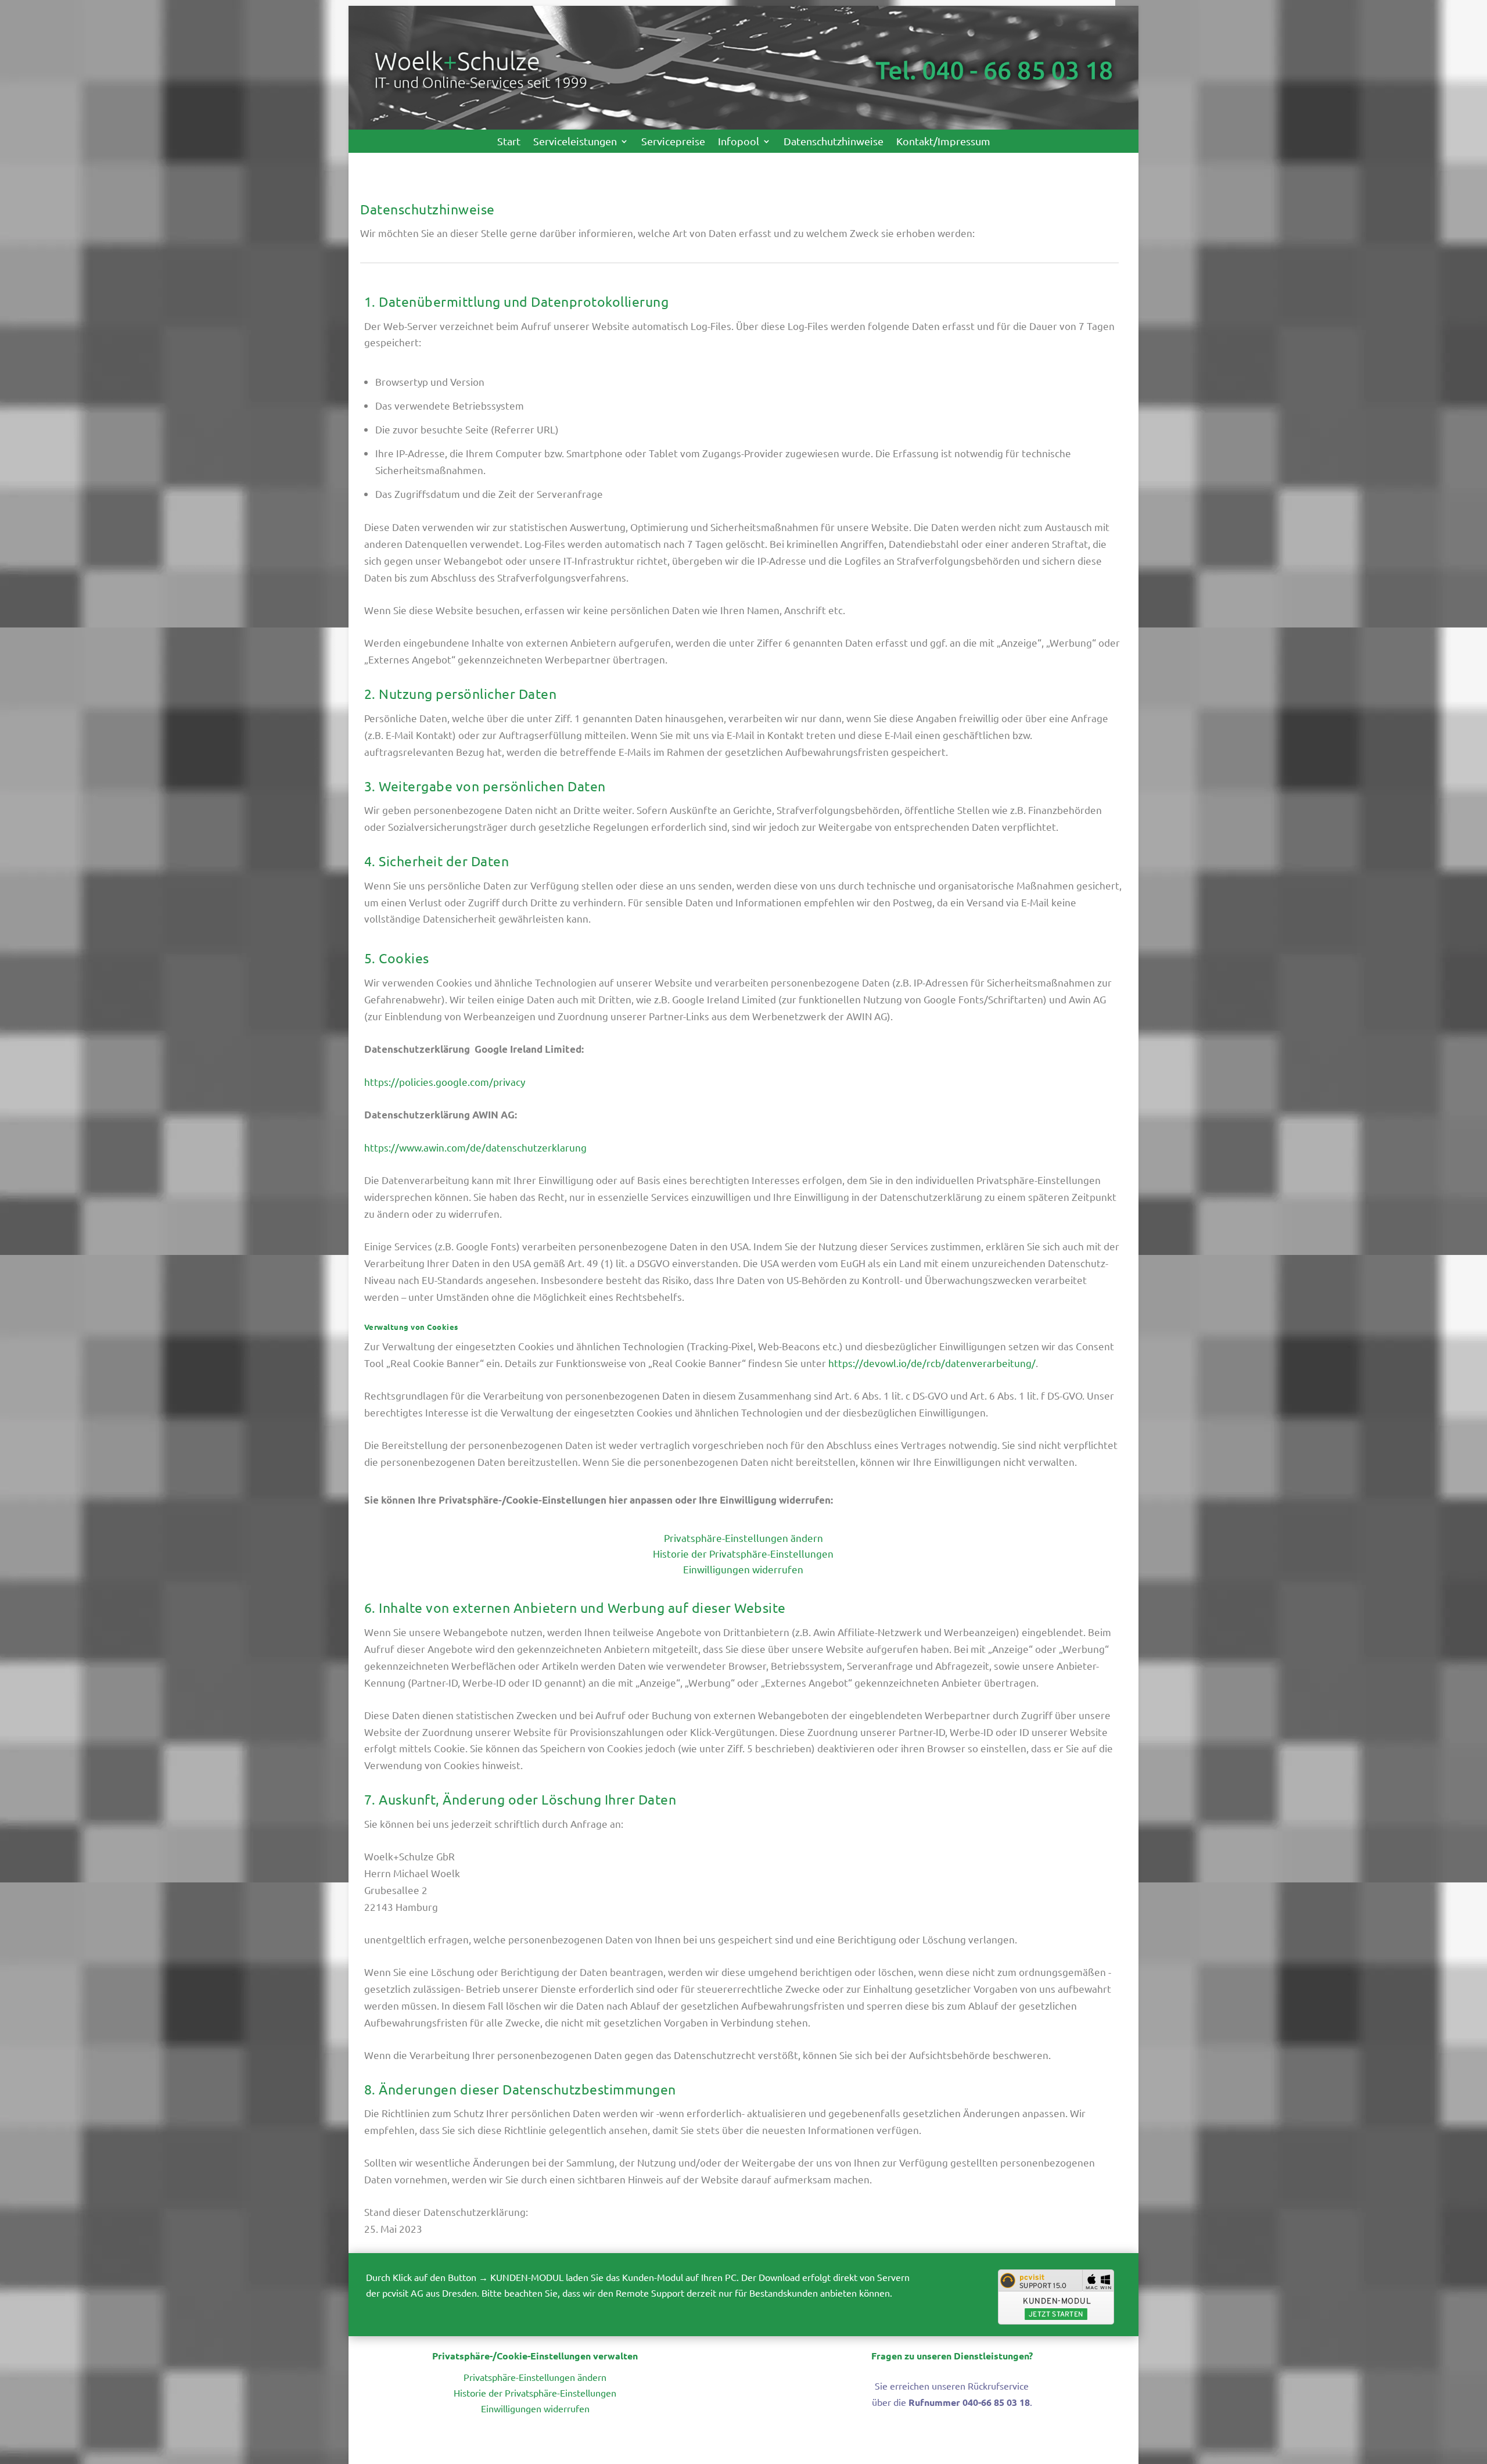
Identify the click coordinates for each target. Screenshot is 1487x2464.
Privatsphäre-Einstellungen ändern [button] (743, 1538)
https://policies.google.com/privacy (445, 1082)
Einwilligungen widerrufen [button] (743, 1569)
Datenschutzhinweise (834, 142)
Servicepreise (673, 142)
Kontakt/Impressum (943, 142)
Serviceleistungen (575, 142)
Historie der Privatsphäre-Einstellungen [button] (743, 1553)
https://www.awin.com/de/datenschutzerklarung (475, 1147)
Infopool (739, 142)
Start (509, 142)
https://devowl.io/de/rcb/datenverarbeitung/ (932, 1363)
